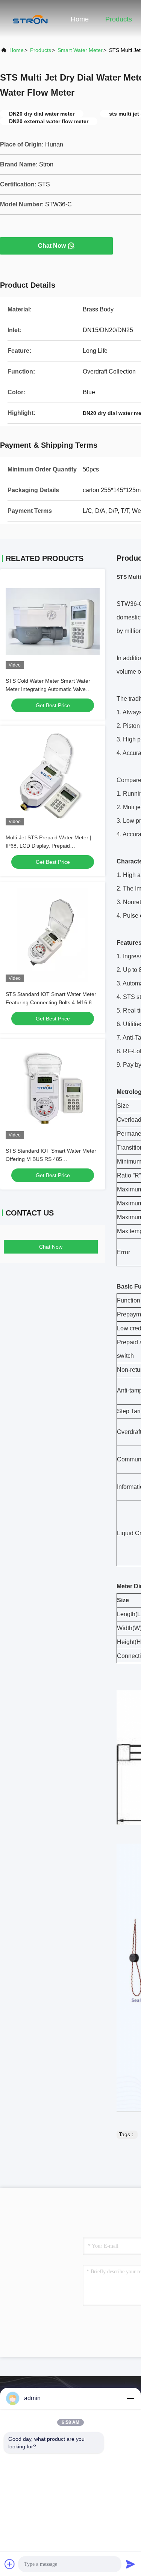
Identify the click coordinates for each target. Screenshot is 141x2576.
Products (119, 19)
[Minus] (130, 2398)
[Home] (30, 19)
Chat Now (52, 246)
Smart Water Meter (80, 50)
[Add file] (10, 2564)
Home (80, 19)
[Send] (130, 2564)
